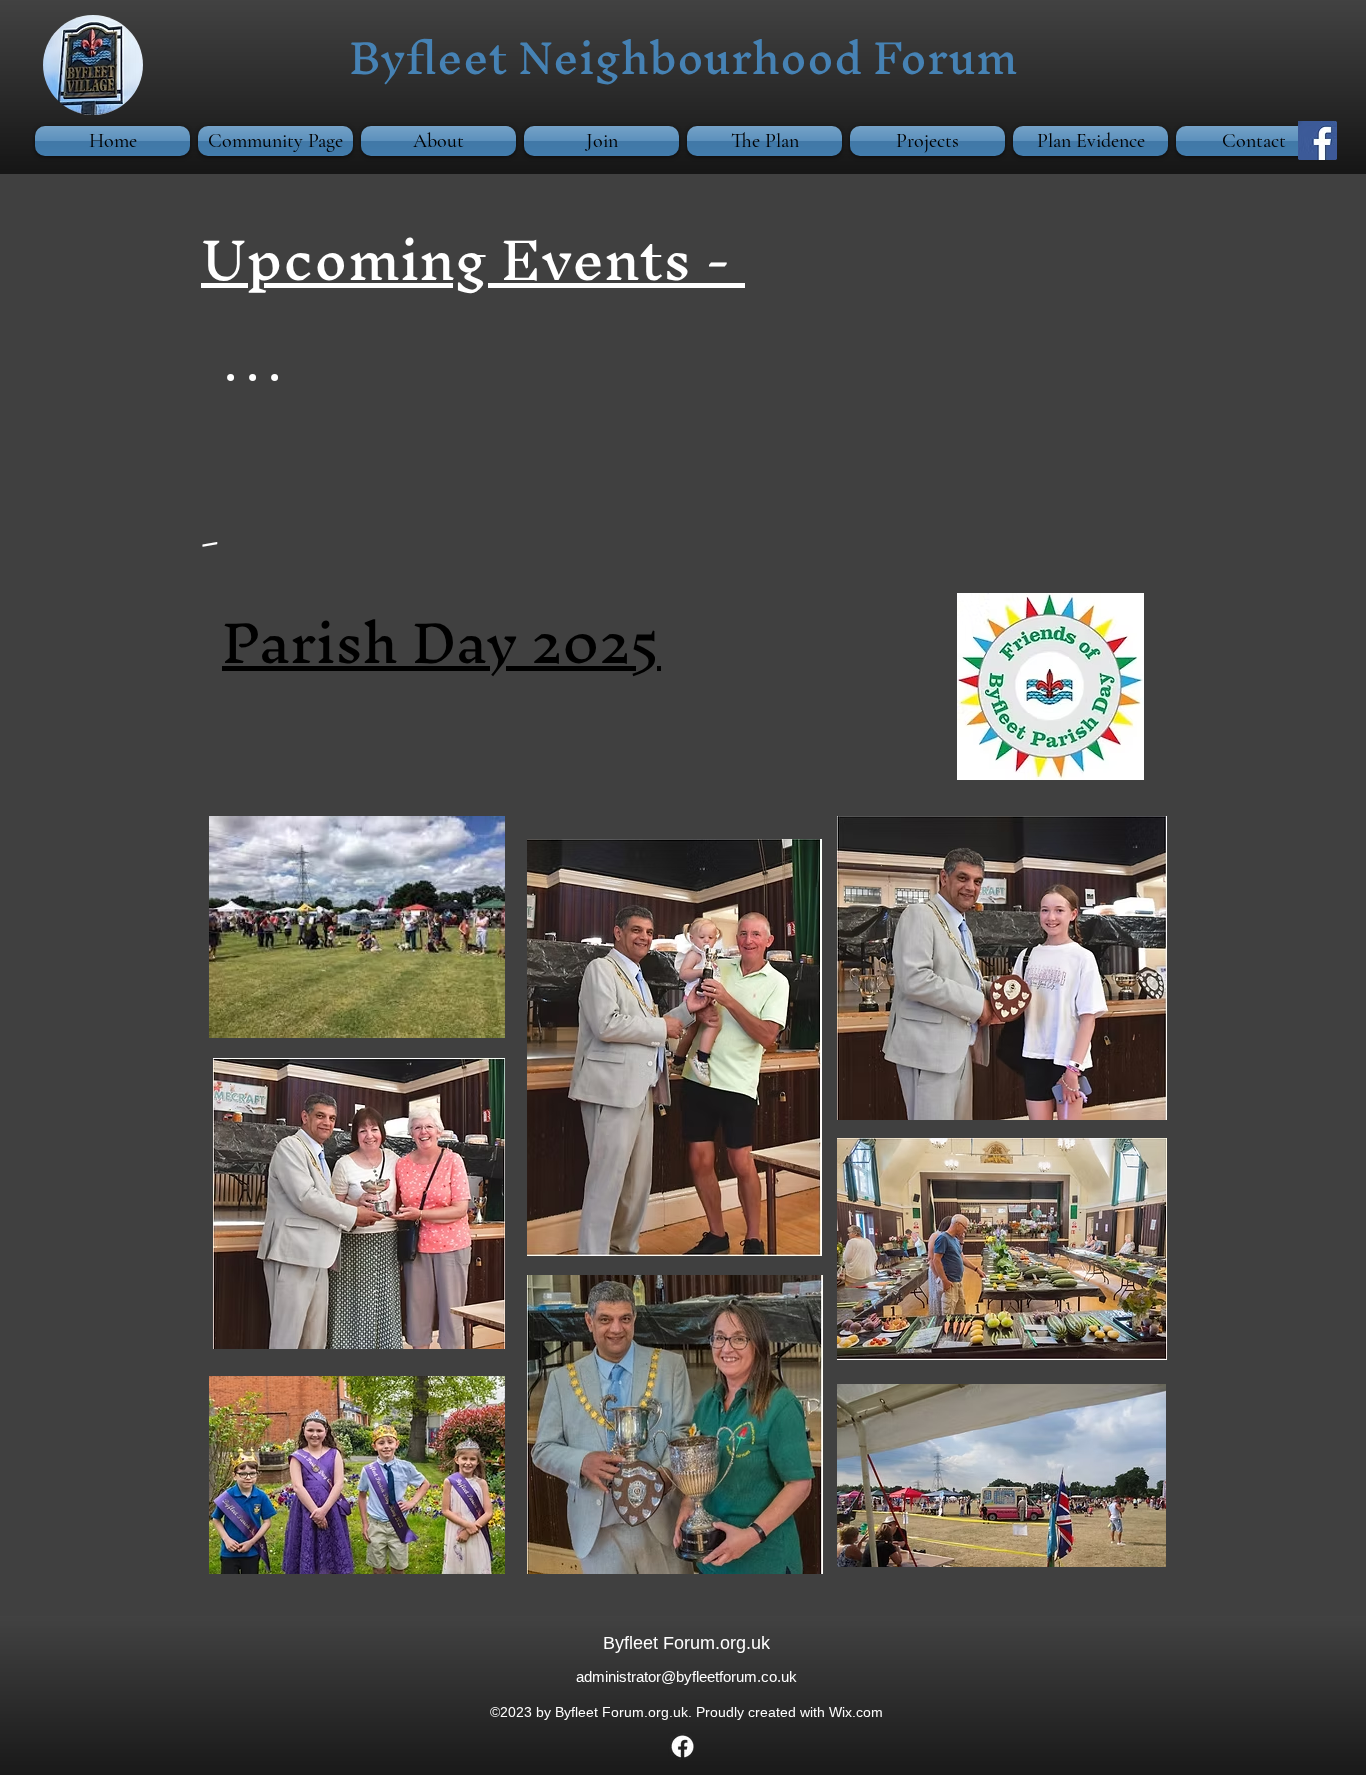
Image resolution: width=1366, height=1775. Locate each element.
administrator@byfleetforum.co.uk (686, 1676)
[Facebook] (1317, 140)
